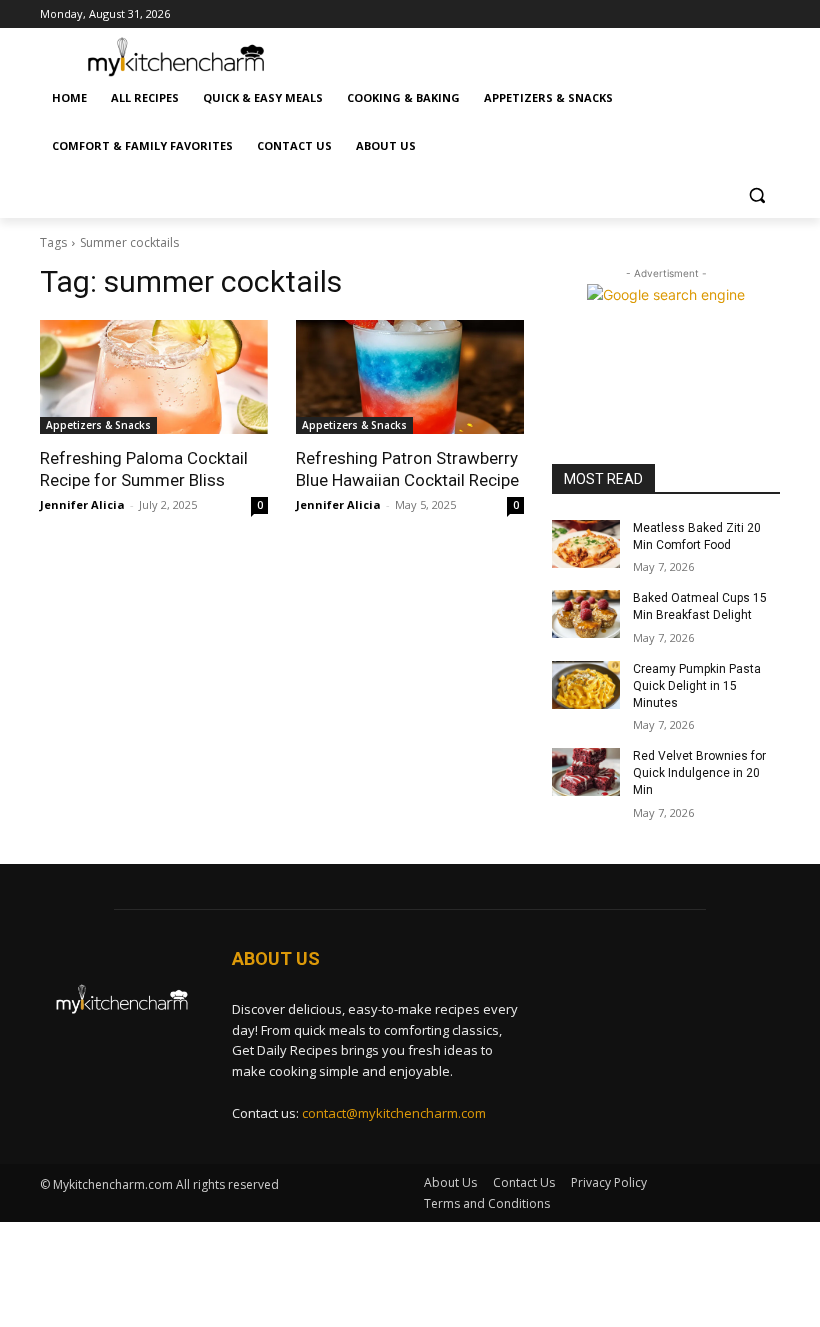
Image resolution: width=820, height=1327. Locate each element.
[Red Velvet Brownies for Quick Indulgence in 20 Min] (586, 772)
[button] (756, 194)
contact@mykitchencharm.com (394, 1113)
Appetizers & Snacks (98, 425)
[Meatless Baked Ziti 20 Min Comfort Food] (586, 544)
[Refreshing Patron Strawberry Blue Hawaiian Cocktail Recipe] (410, 377)
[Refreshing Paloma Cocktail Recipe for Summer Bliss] (154, 377)
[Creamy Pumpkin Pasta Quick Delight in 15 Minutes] (586, 685)
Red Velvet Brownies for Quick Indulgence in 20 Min (699, 773)
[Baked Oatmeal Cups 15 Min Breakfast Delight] (586, 614)
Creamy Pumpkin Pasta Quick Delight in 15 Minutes (697, 686)
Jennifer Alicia (82, 504)
